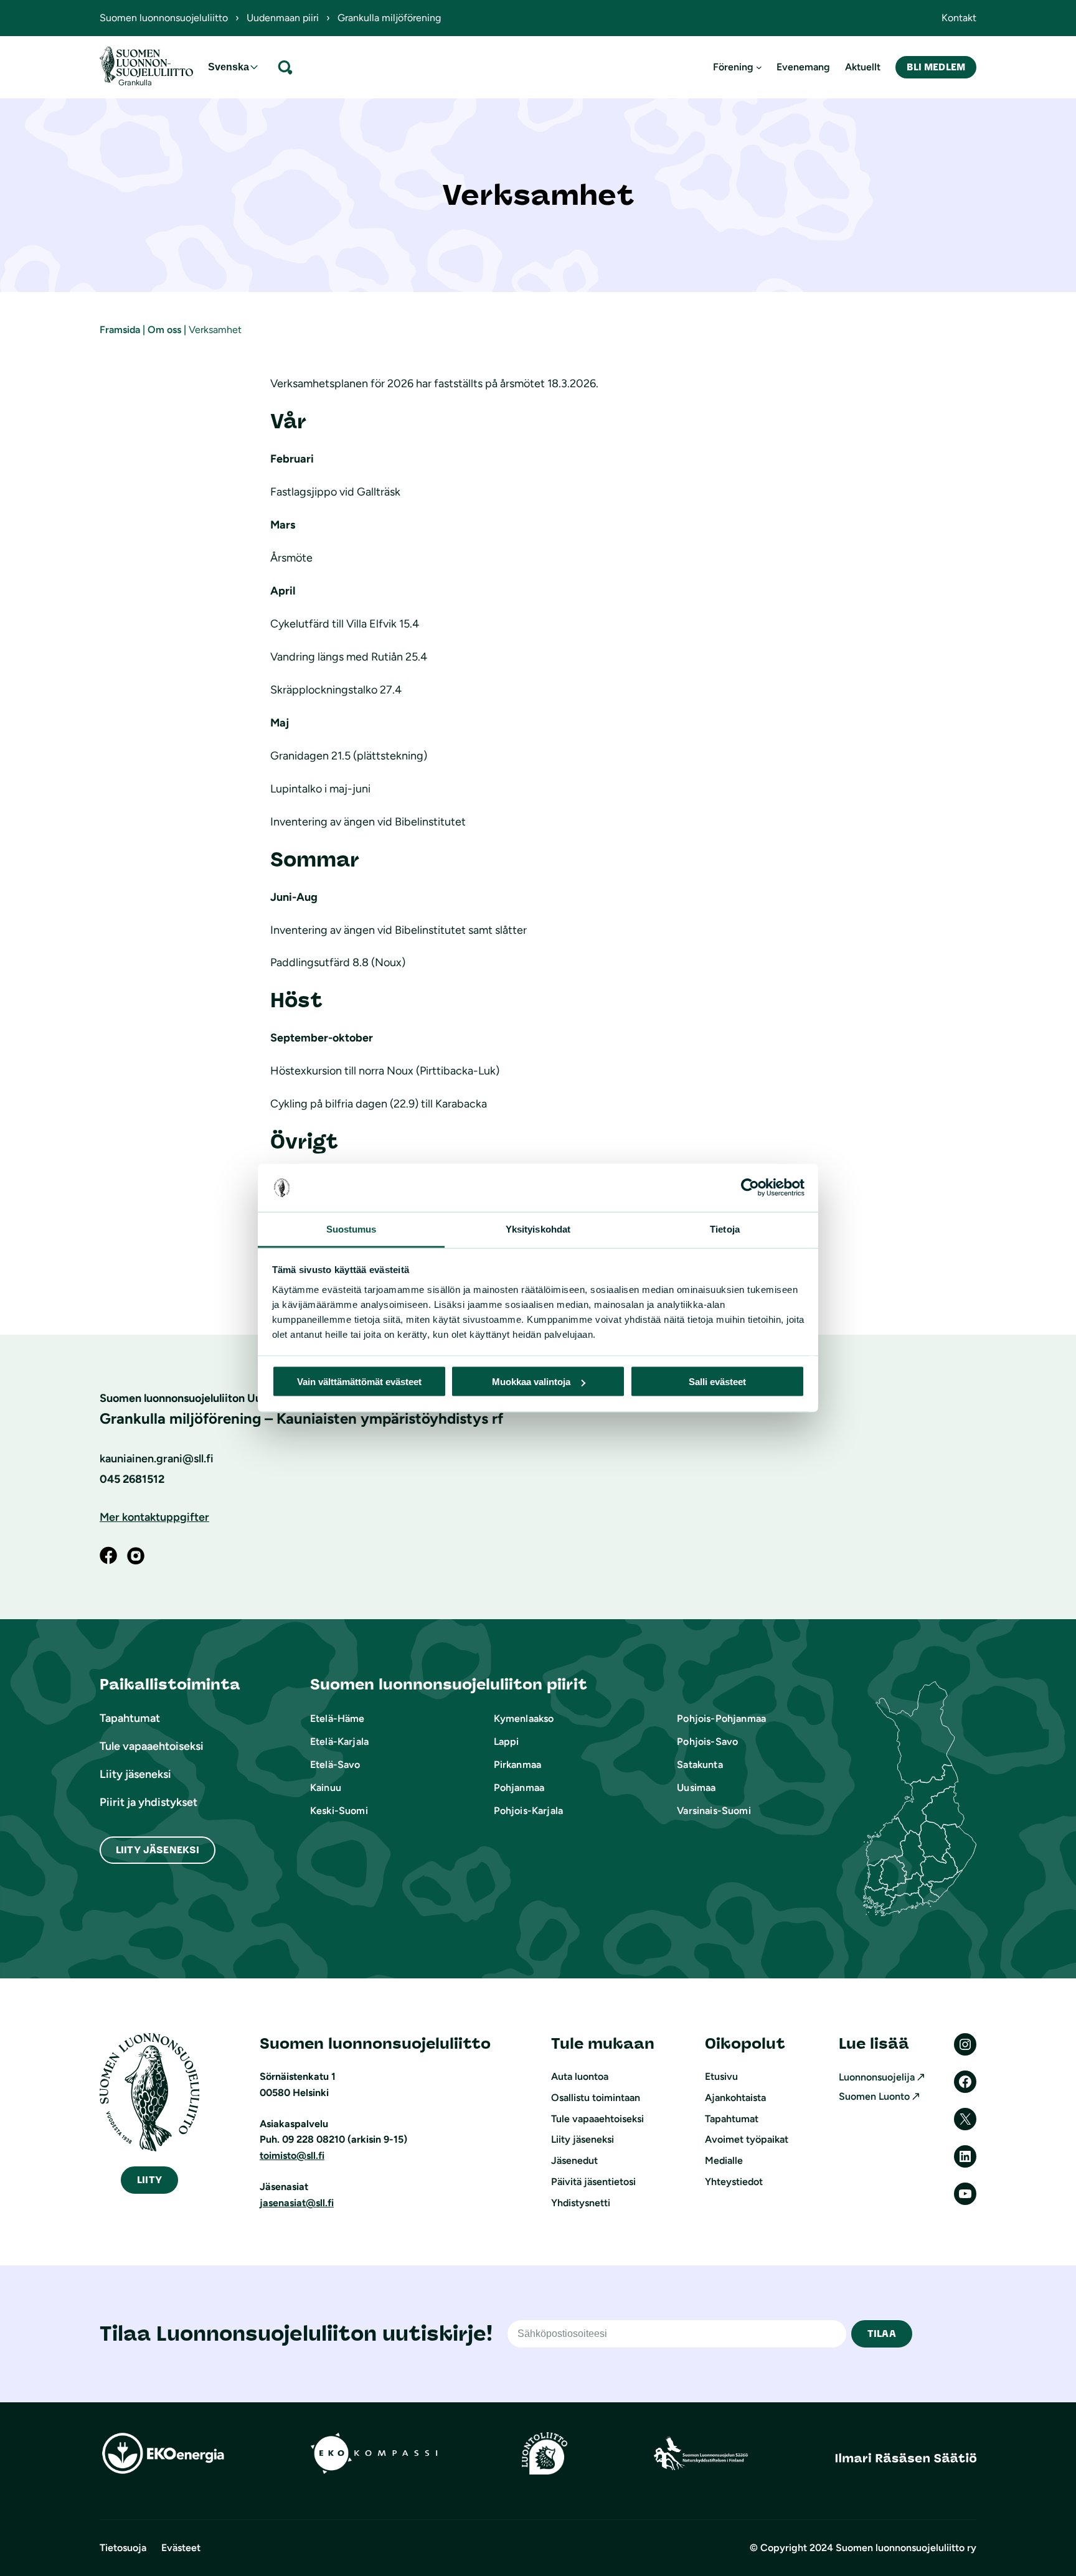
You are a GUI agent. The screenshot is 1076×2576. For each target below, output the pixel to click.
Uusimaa (696, 1788)
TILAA (882, 2334)
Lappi (507, 1742)
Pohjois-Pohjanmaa (721, 1718)
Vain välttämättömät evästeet (359, 1382)
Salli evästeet (717, 1382)
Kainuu (326, 1788)
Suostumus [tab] (352, 1229)
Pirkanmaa (517, 1765)
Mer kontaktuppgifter (154, 1517)
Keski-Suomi (339, 1811)
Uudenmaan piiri (283, 18)
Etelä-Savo (335, 1765)
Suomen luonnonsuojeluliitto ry (906, 2548)
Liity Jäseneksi (158, 1850)
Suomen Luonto (874, 2096)
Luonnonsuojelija (877, 2077)
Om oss (164, 330)
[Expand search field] (285, 67)
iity (149, 2180)
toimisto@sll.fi (292, 2155)
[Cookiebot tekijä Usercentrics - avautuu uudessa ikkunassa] (750, 1188)
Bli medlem (936, 67)
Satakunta (700, 1765)
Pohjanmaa (519, 1788)
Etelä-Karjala (339, 1742)
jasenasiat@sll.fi (297, 2203)
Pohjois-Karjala (528, 1811)
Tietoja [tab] (725, 1229)
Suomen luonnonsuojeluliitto (164, 18)
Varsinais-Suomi (714, 1811)
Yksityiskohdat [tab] (538, 1229)
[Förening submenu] (759, 67)
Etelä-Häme (337, 1718)
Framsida (120, 330)
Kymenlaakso (524, 1718)
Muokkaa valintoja (531, 1382)
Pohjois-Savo (707, 1742)
